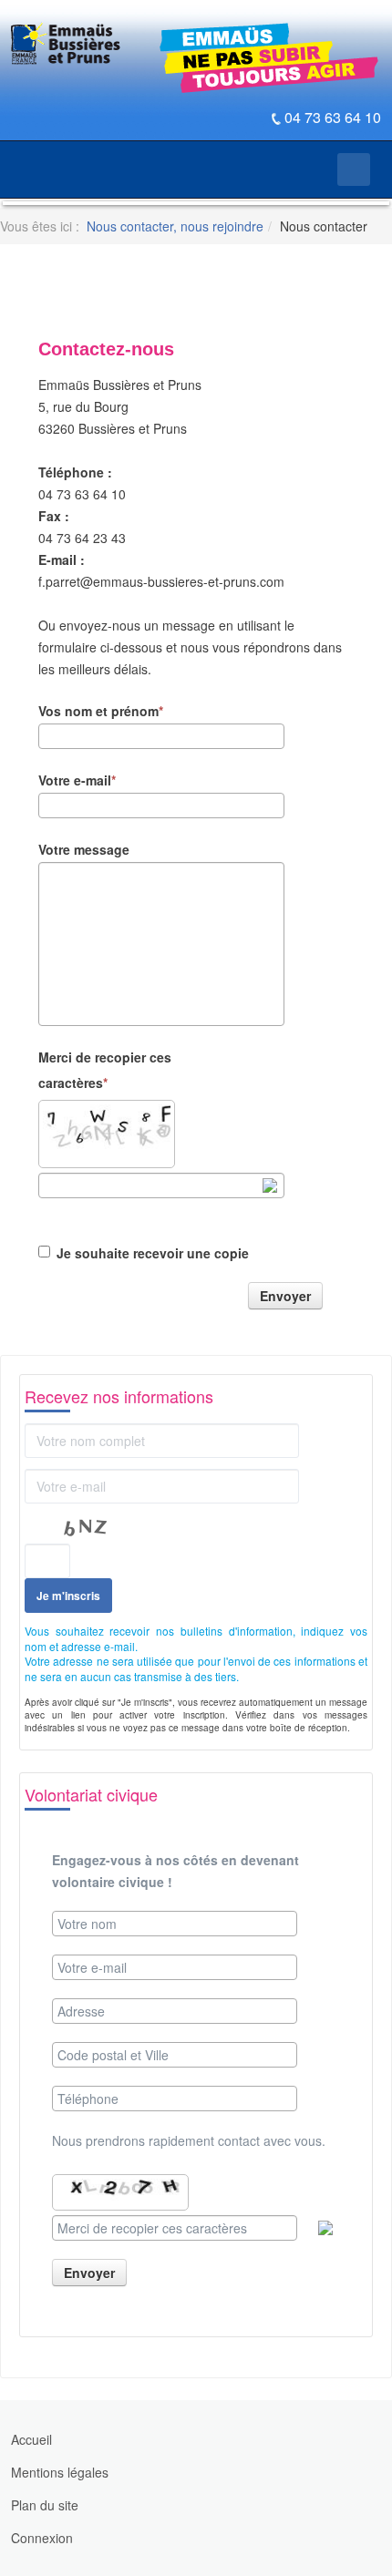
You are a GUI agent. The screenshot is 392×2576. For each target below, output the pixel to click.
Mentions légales (60, 2472)
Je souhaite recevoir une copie (153, 1253)
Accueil (31, 2439)
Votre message (84, 849)
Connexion (42, 2538)
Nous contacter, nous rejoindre (175, 226)
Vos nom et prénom (98, 711)
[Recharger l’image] (270, 1185)
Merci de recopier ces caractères (105, 1070)
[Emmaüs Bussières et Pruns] (66, 45)
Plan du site (45, 2505)
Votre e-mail (75, 780)
